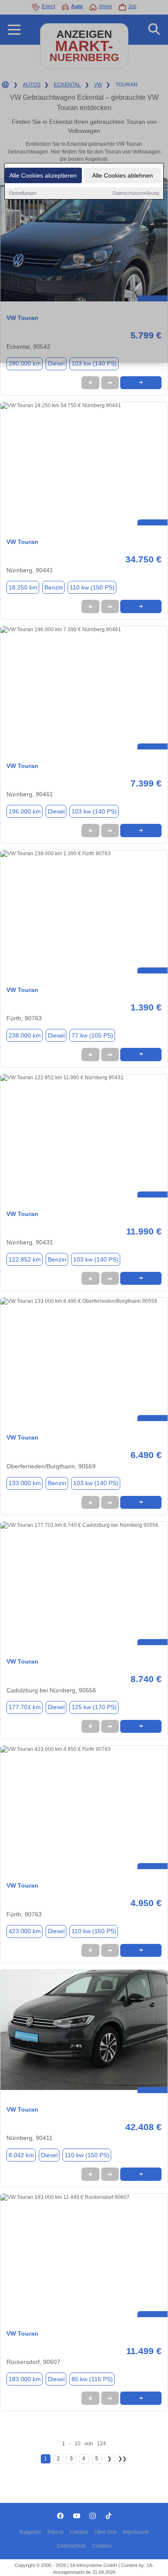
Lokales (79, 2532)
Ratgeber (30, 2532)
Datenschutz (72, 2546)
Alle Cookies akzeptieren (43, 175)
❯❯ (122, 2459)
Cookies (102, 2546)
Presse (56, 2532)
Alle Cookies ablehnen (123, 175)
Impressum (136, 2532)
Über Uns (106, 2532)
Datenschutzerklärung (136, 193)
